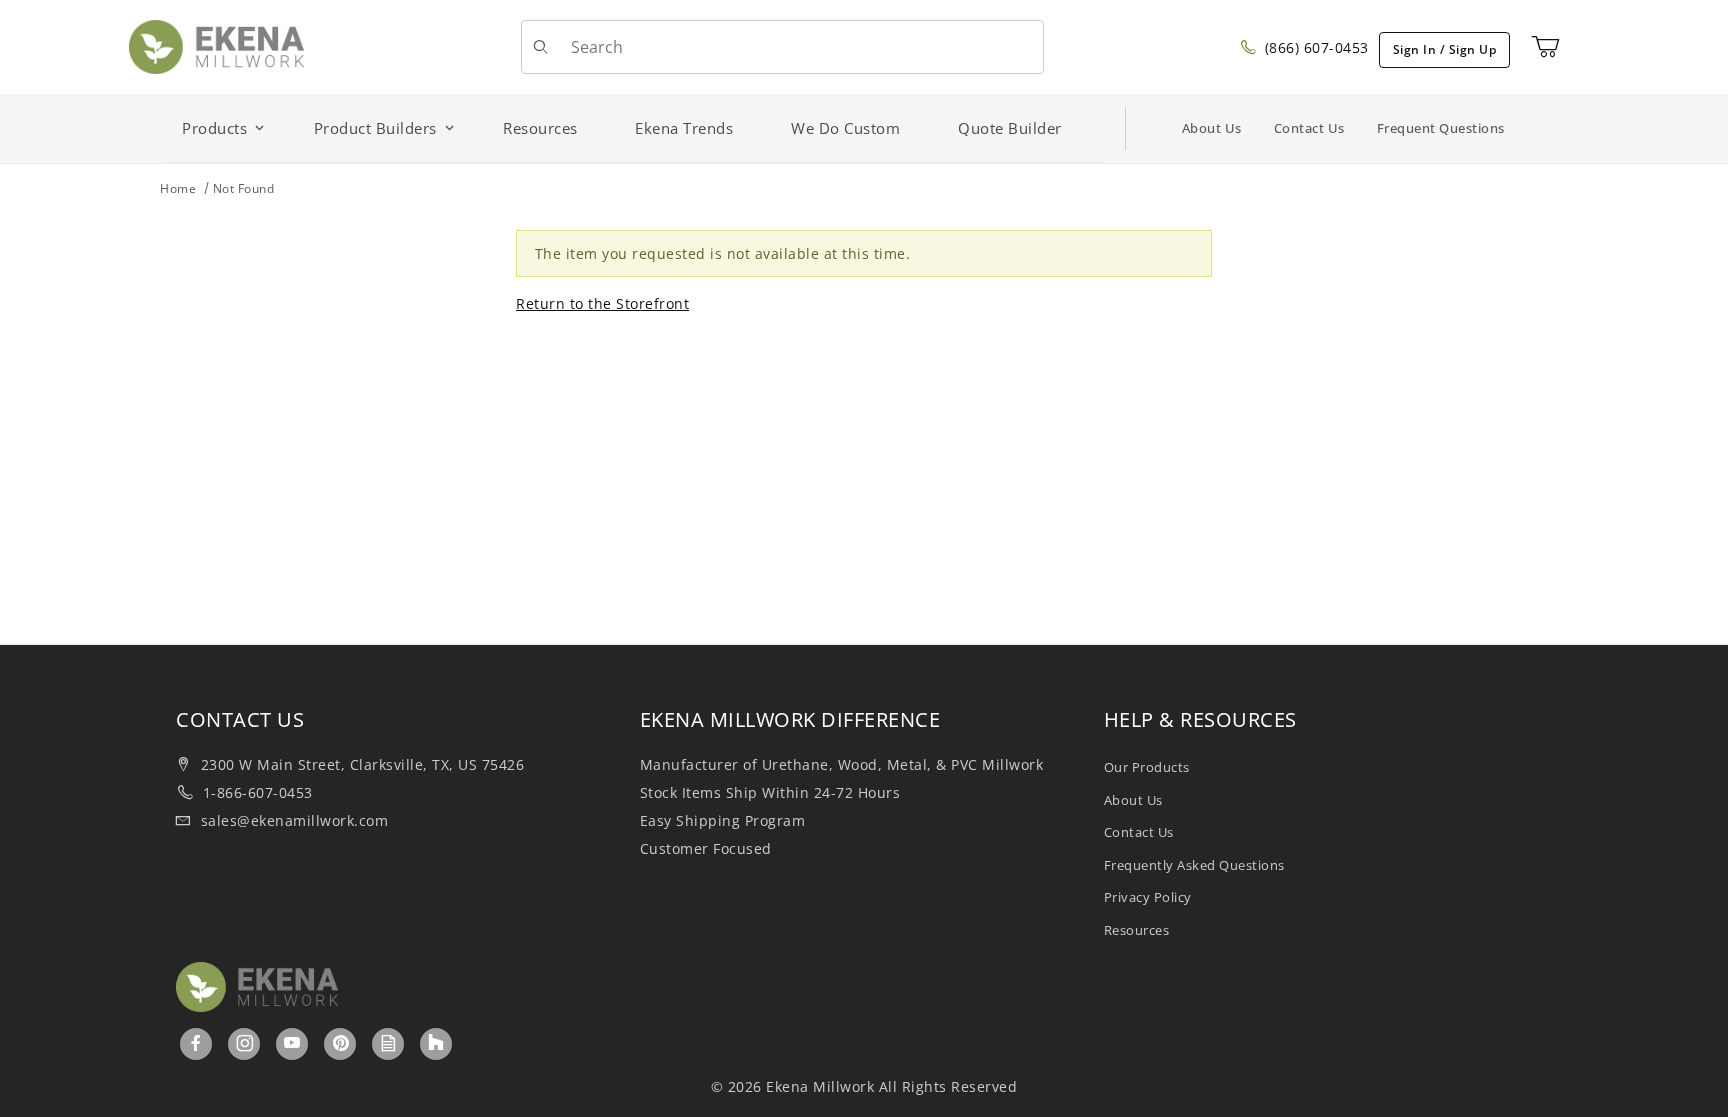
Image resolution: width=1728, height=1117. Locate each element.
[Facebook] (196, 1043)
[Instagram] (245, 1043)
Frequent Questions (1441, 128)
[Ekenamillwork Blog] (389, 1043)
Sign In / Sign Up (1445, 49)
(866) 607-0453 (1314, 47)
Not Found (244, 188)
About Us (1212, 128)
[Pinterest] (341, 1043)
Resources (1137, 930)
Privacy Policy (1148, 897)
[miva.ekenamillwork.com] (216, 45)
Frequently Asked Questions (1194, 865)
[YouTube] (292, 1043)
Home (178, 188)
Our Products (1147, 767)
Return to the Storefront (602, 303)
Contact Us (1309, 128)
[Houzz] (436, 1044)
